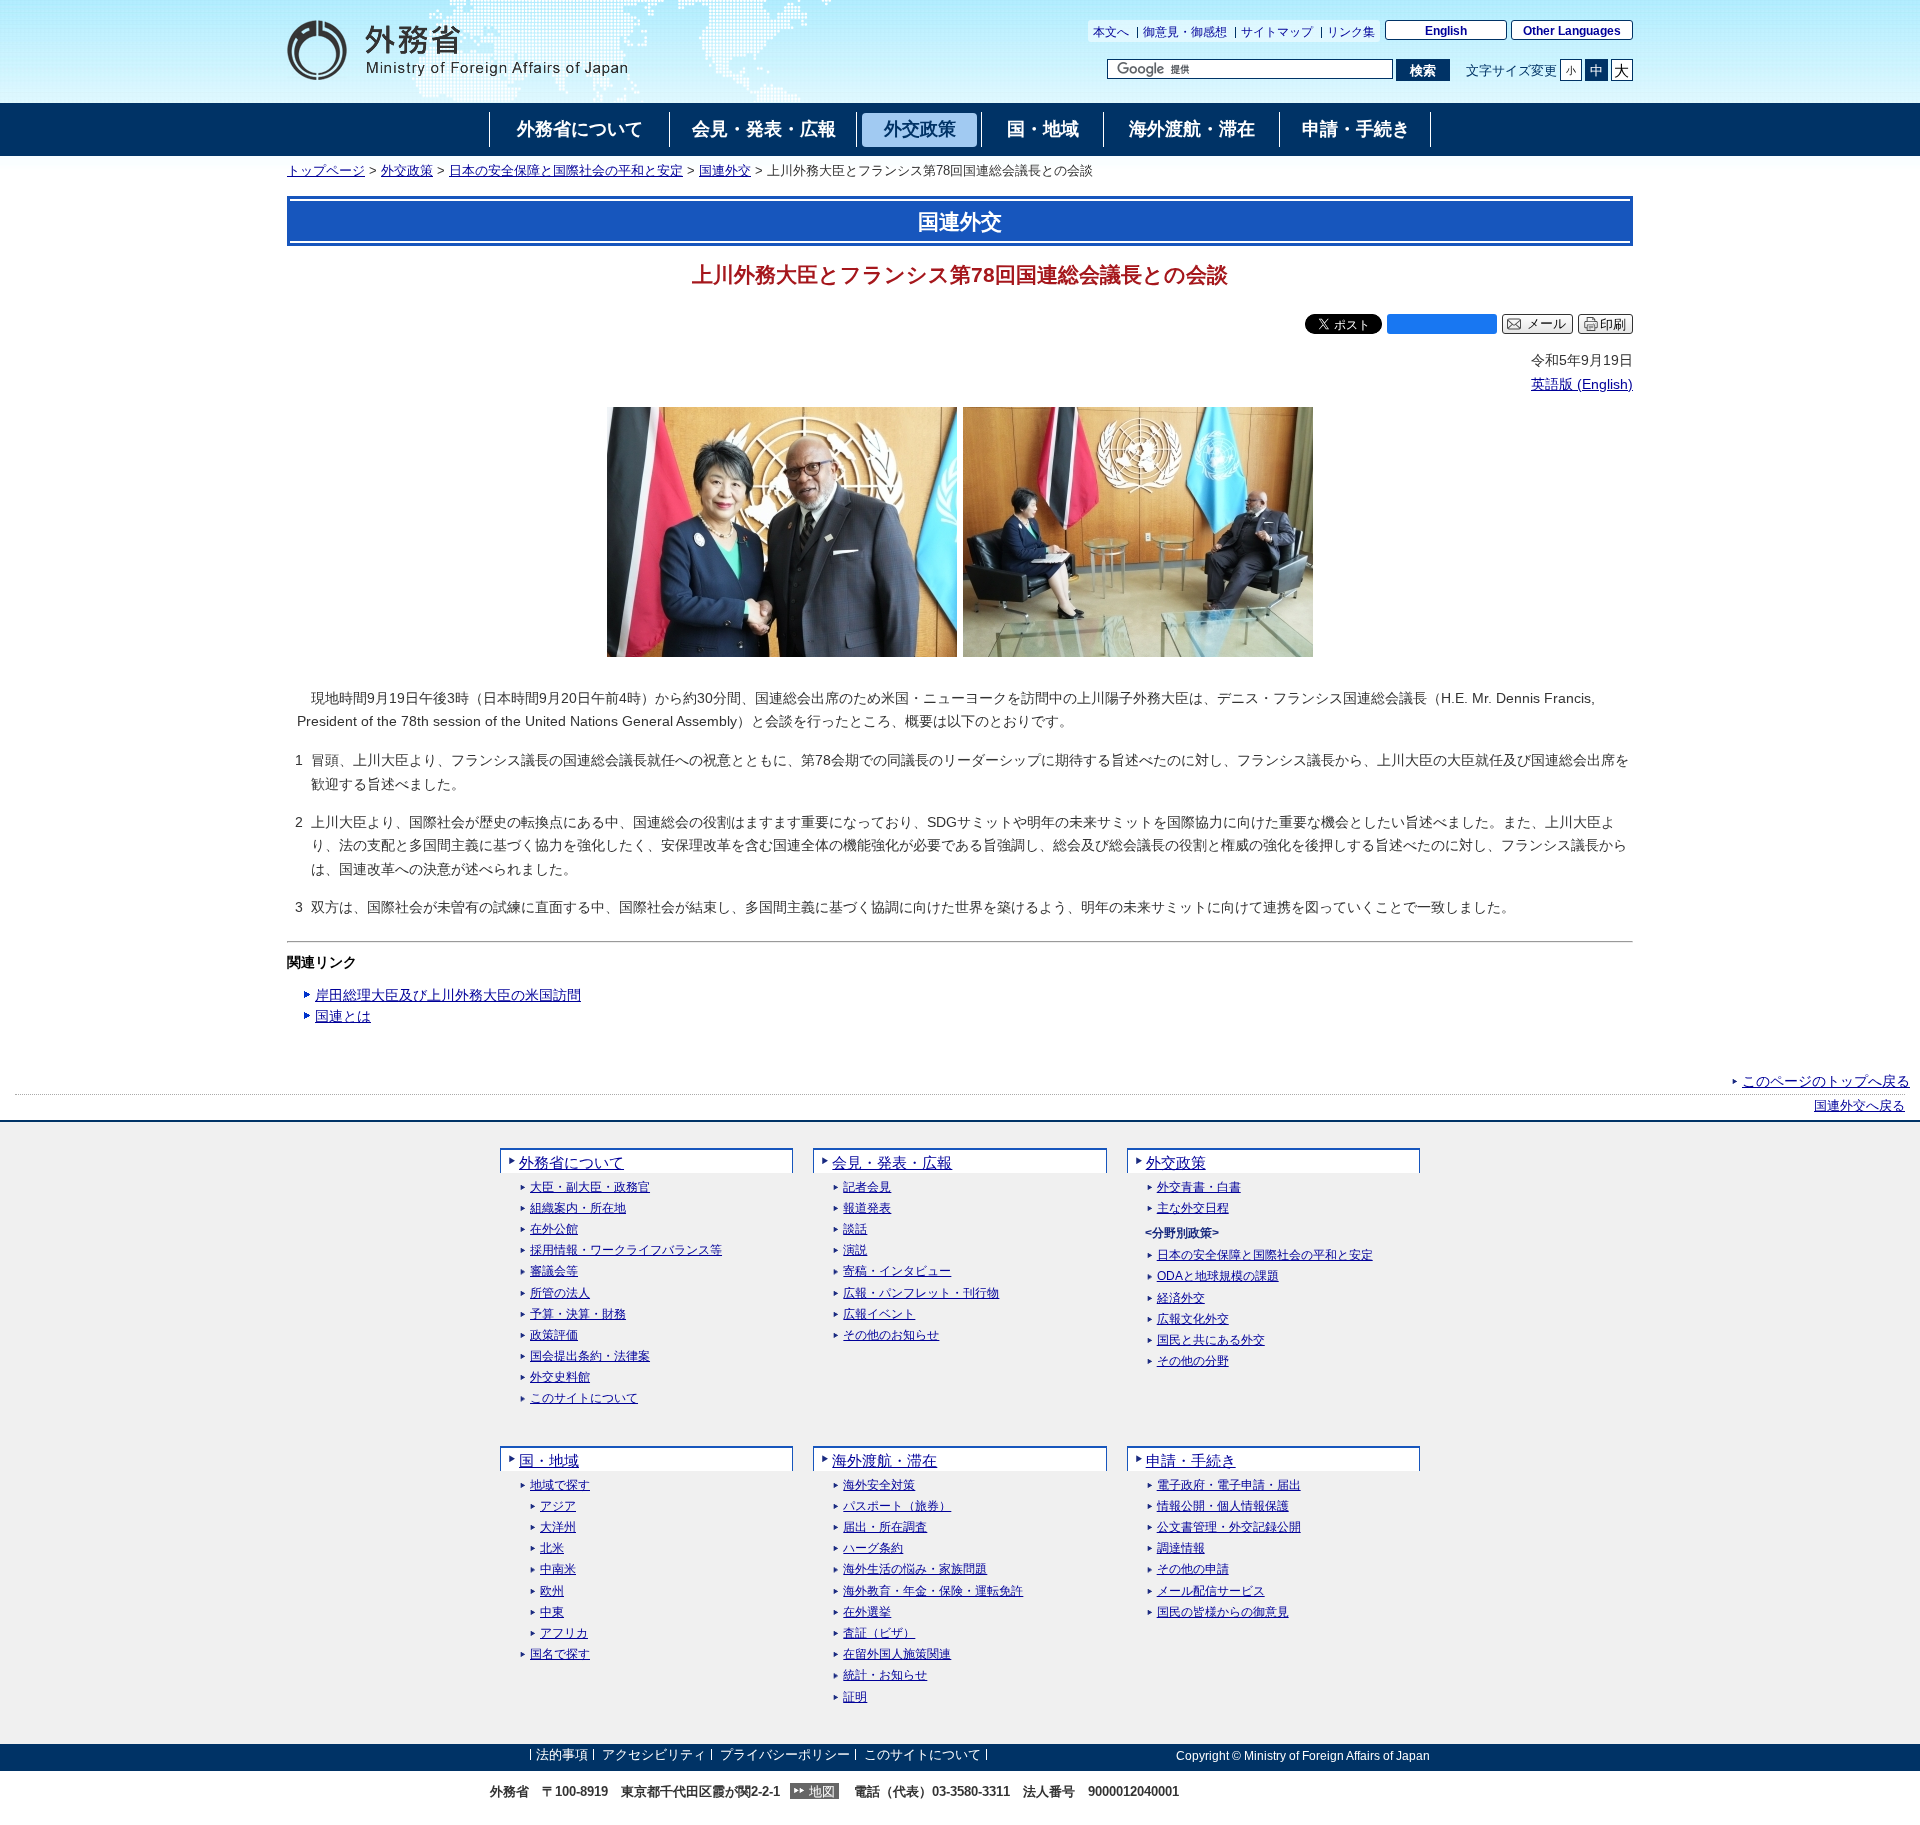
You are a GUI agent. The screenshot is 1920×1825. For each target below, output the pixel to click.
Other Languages (1572, 31)
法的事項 (562, 1755)
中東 (552, 1612)
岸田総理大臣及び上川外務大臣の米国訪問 (448, 995)
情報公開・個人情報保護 (1223, 1506)
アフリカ (564, 1633)
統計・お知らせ (885, 1675)
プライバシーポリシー (785, 1755)
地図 (822, 1791)
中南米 (558, 1569)
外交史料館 (560, 1377)
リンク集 (1351, 32)
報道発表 (867, 1208)
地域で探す (560, 1485)
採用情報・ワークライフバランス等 (626, 1250)
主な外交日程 (1193, 1208)
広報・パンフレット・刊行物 (921, 1293)
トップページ (326, 171)
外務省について (571, 1162)
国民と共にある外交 (1211, 1340)
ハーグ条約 (873, 1548)
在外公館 (554, 1229)
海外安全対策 (879, 1485)
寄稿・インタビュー (897, 1271)
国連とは (343, 1016)
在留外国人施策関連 (897, 1654)
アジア (558, 1506)
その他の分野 (1193, 1361)
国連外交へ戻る (1859, 1106)
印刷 (1613, 324)
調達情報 (1181, 1548)
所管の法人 (560, 1293)
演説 (855, 1250)
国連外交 (725, 171)
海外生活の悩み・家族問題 (915, 1569)
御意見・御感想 (1185, 32)
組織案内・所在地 (578, 1208)
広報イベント (879, 1314)
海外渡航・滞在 (884, 1460)
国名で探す (560, 1654)
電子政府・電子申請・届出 (1229, 1485)
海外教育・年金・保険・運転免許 (933, 1591)
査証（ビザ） (879, 1633)
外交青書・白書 (1199, 1187)
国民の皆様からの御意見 (1223, 1612)
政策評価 (554, 1335)
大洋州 (558, 1527)
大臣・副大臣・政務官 (590, 1187)
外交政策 (407, 171)
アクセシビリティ (654, 1755)
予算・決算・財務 (578, 1314)
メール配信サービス (1211, 1591)
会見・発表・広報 (892, 1162)
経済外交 (1181, 1298)
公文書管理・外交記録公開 (1229, 1527)
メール (1546, 324)
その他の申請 (1193, 1569)
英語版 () (1582, 384)
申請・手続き (1191, 1460)
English (1446, 31)
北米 (552, 1548)
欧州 (552, 1591)
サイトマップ (1277, 32)
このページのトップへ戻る (1826, 1081)
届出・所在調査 (885, 1527)
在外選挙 (867, 1612)
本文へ (1111, 32)
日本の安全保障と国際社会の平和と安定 (566, 171)
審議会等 (554, 1271)
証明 (855, 1697)
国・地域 (549, 1460)
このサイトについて (584, 1398)
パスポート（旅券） (897, 1506)
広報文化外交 (1193, 1319)
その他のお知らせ (891, 1335)
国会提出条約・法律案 (590, 1356)
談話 (855, 1229)
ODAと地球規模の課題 (1218, 1276)
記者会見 (867, 1187)
